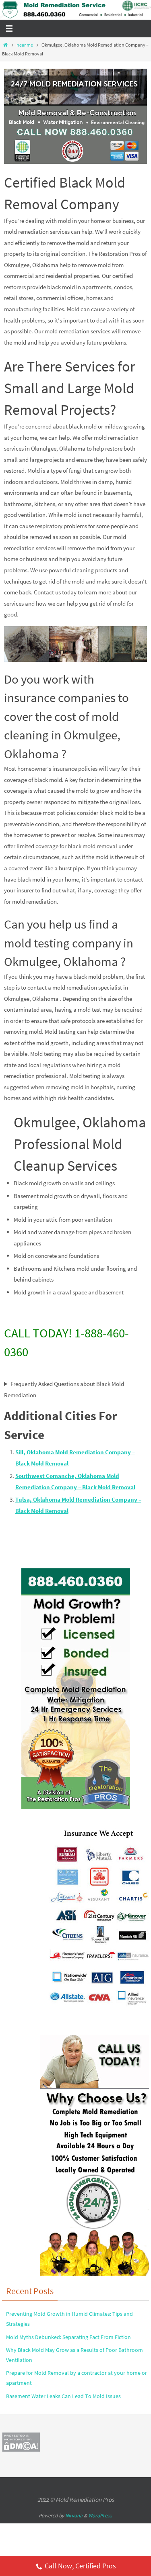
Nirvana (74, 2516)
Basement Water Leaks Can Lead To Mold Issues (63, 2396)
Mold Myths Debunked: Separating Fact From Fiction (68, 2337)
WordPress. (100, 2516)
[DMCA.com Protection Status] (21, 2450)
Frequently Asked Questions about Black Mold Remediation (64, 1389)
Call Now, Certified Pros (80, 2566)
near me (25, 45)
